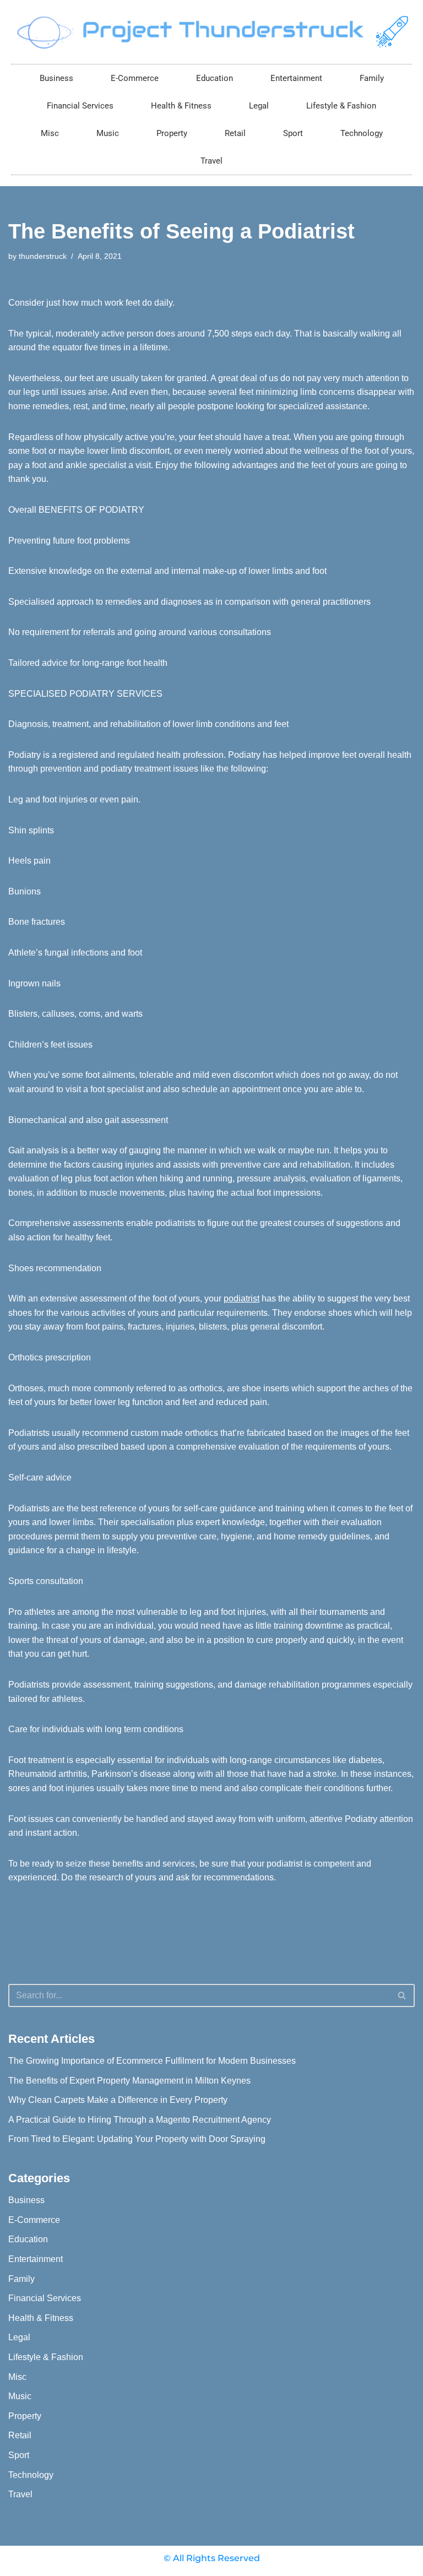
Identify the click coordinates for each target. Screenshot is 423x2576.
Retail (235, 133)
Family (372, 78)
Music (108, 133)
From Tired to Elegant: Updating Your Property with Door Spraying (137, 2139)
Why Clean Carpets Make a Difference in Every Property (118, 2100)
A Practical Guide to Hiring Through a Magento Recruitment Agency (140, 2120)
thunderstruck (43, 256)
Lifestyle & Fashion (341, 106)
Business (56, 78)
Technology (362, 133)
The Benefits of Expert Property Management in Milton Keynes (129, 2081)
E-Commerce (135, 78)
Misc (50, 133)
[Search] (402, 1995)
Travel (211, 161)
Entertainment (296, 78)
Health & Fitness (181, 106)
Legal (259, 106)
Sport (293, 133)
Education (215, 78)
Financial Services (80, 106)
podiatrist (242, 1298)
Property (172, 133)
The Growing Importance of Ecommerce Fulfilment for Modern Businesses (152, 2061)
